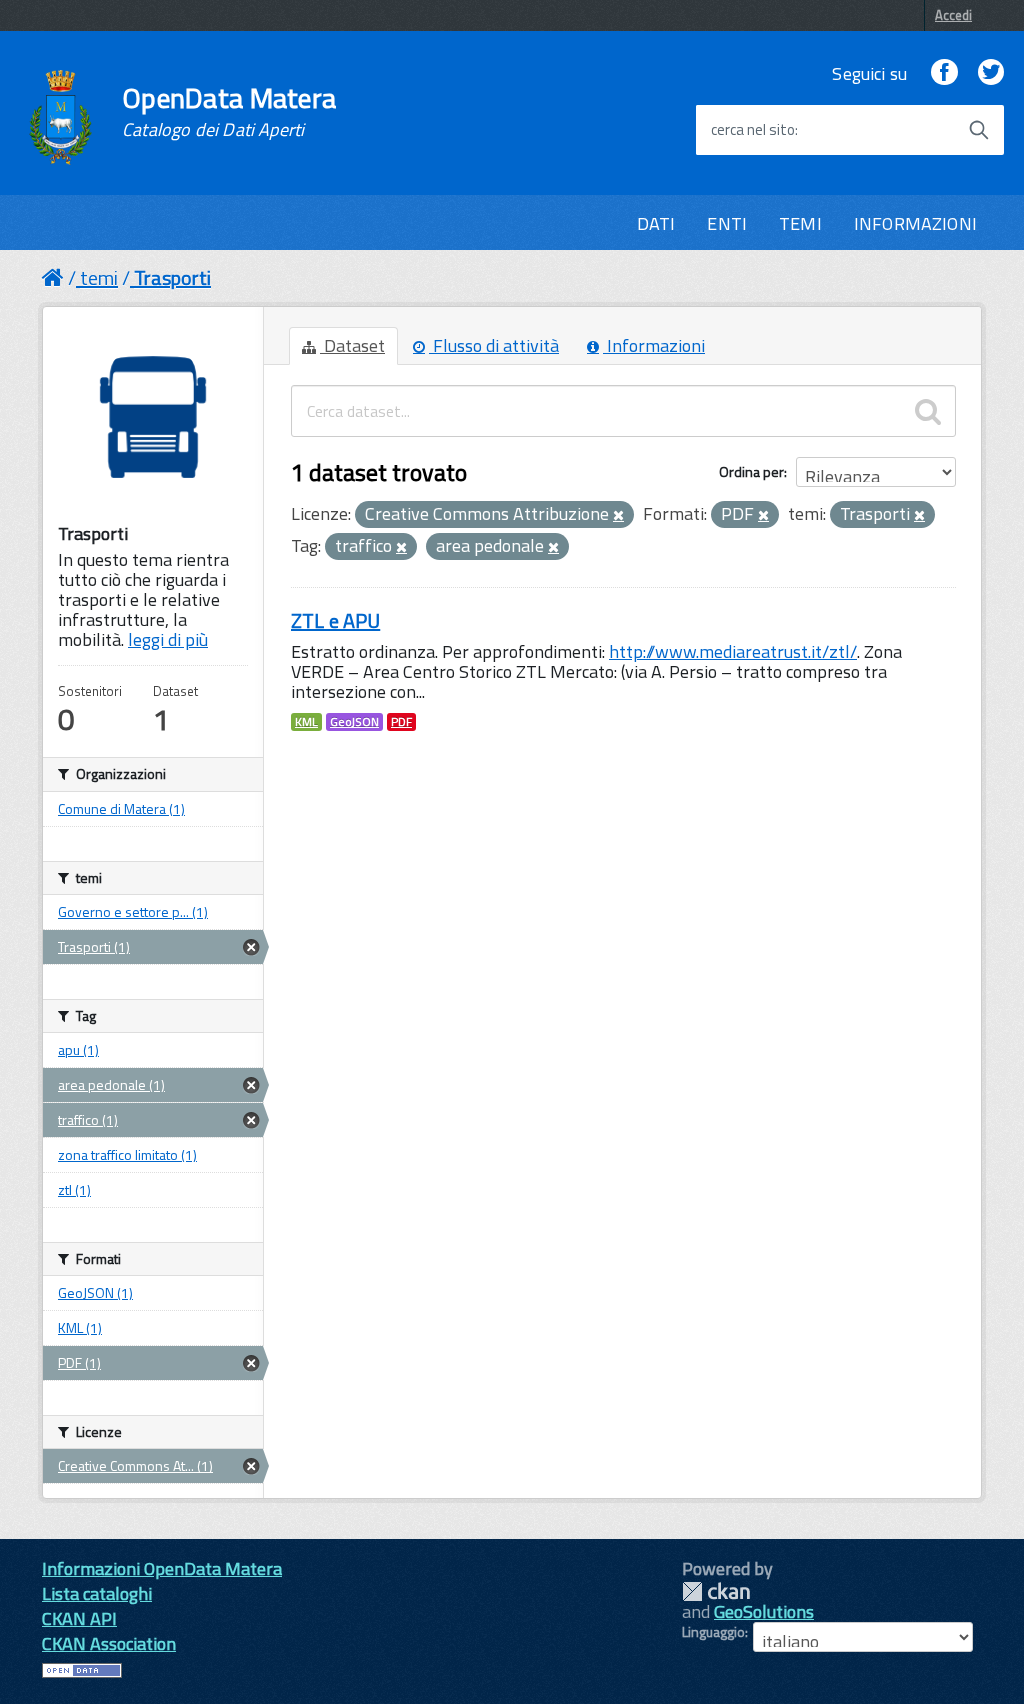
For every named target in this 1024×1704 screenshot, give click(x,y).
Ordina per (751, 471)
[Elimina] (618, 516)
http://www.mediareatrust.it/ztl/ (733, 651)
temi (99, 277)
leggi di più (168, 639)
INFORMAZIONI (915, 223)
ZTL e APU (335, 620)
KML (306, 722)
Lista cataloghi (97, 1593)
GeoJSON (354, 722)
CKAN (716, 1591)
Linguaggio (713, 1632)
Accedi (953, 15)
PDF (401, 722)
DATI (656, 223)
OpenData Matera (229, 112)
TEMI (800, 223)
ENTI (727, 223)
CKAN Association (109, 1643)
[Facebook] (944, 73)
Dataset (352, 345)
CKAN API (79, 1618)
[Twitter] (991, 73)
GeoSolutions (764, 1611)
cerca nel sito (753, 130)
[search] (928, 411)
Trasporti (172, 277)
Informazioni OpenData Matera (162, 1568)
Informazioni (654, 345)
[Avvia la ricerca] (979, 130)
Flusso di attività (494, 345)
